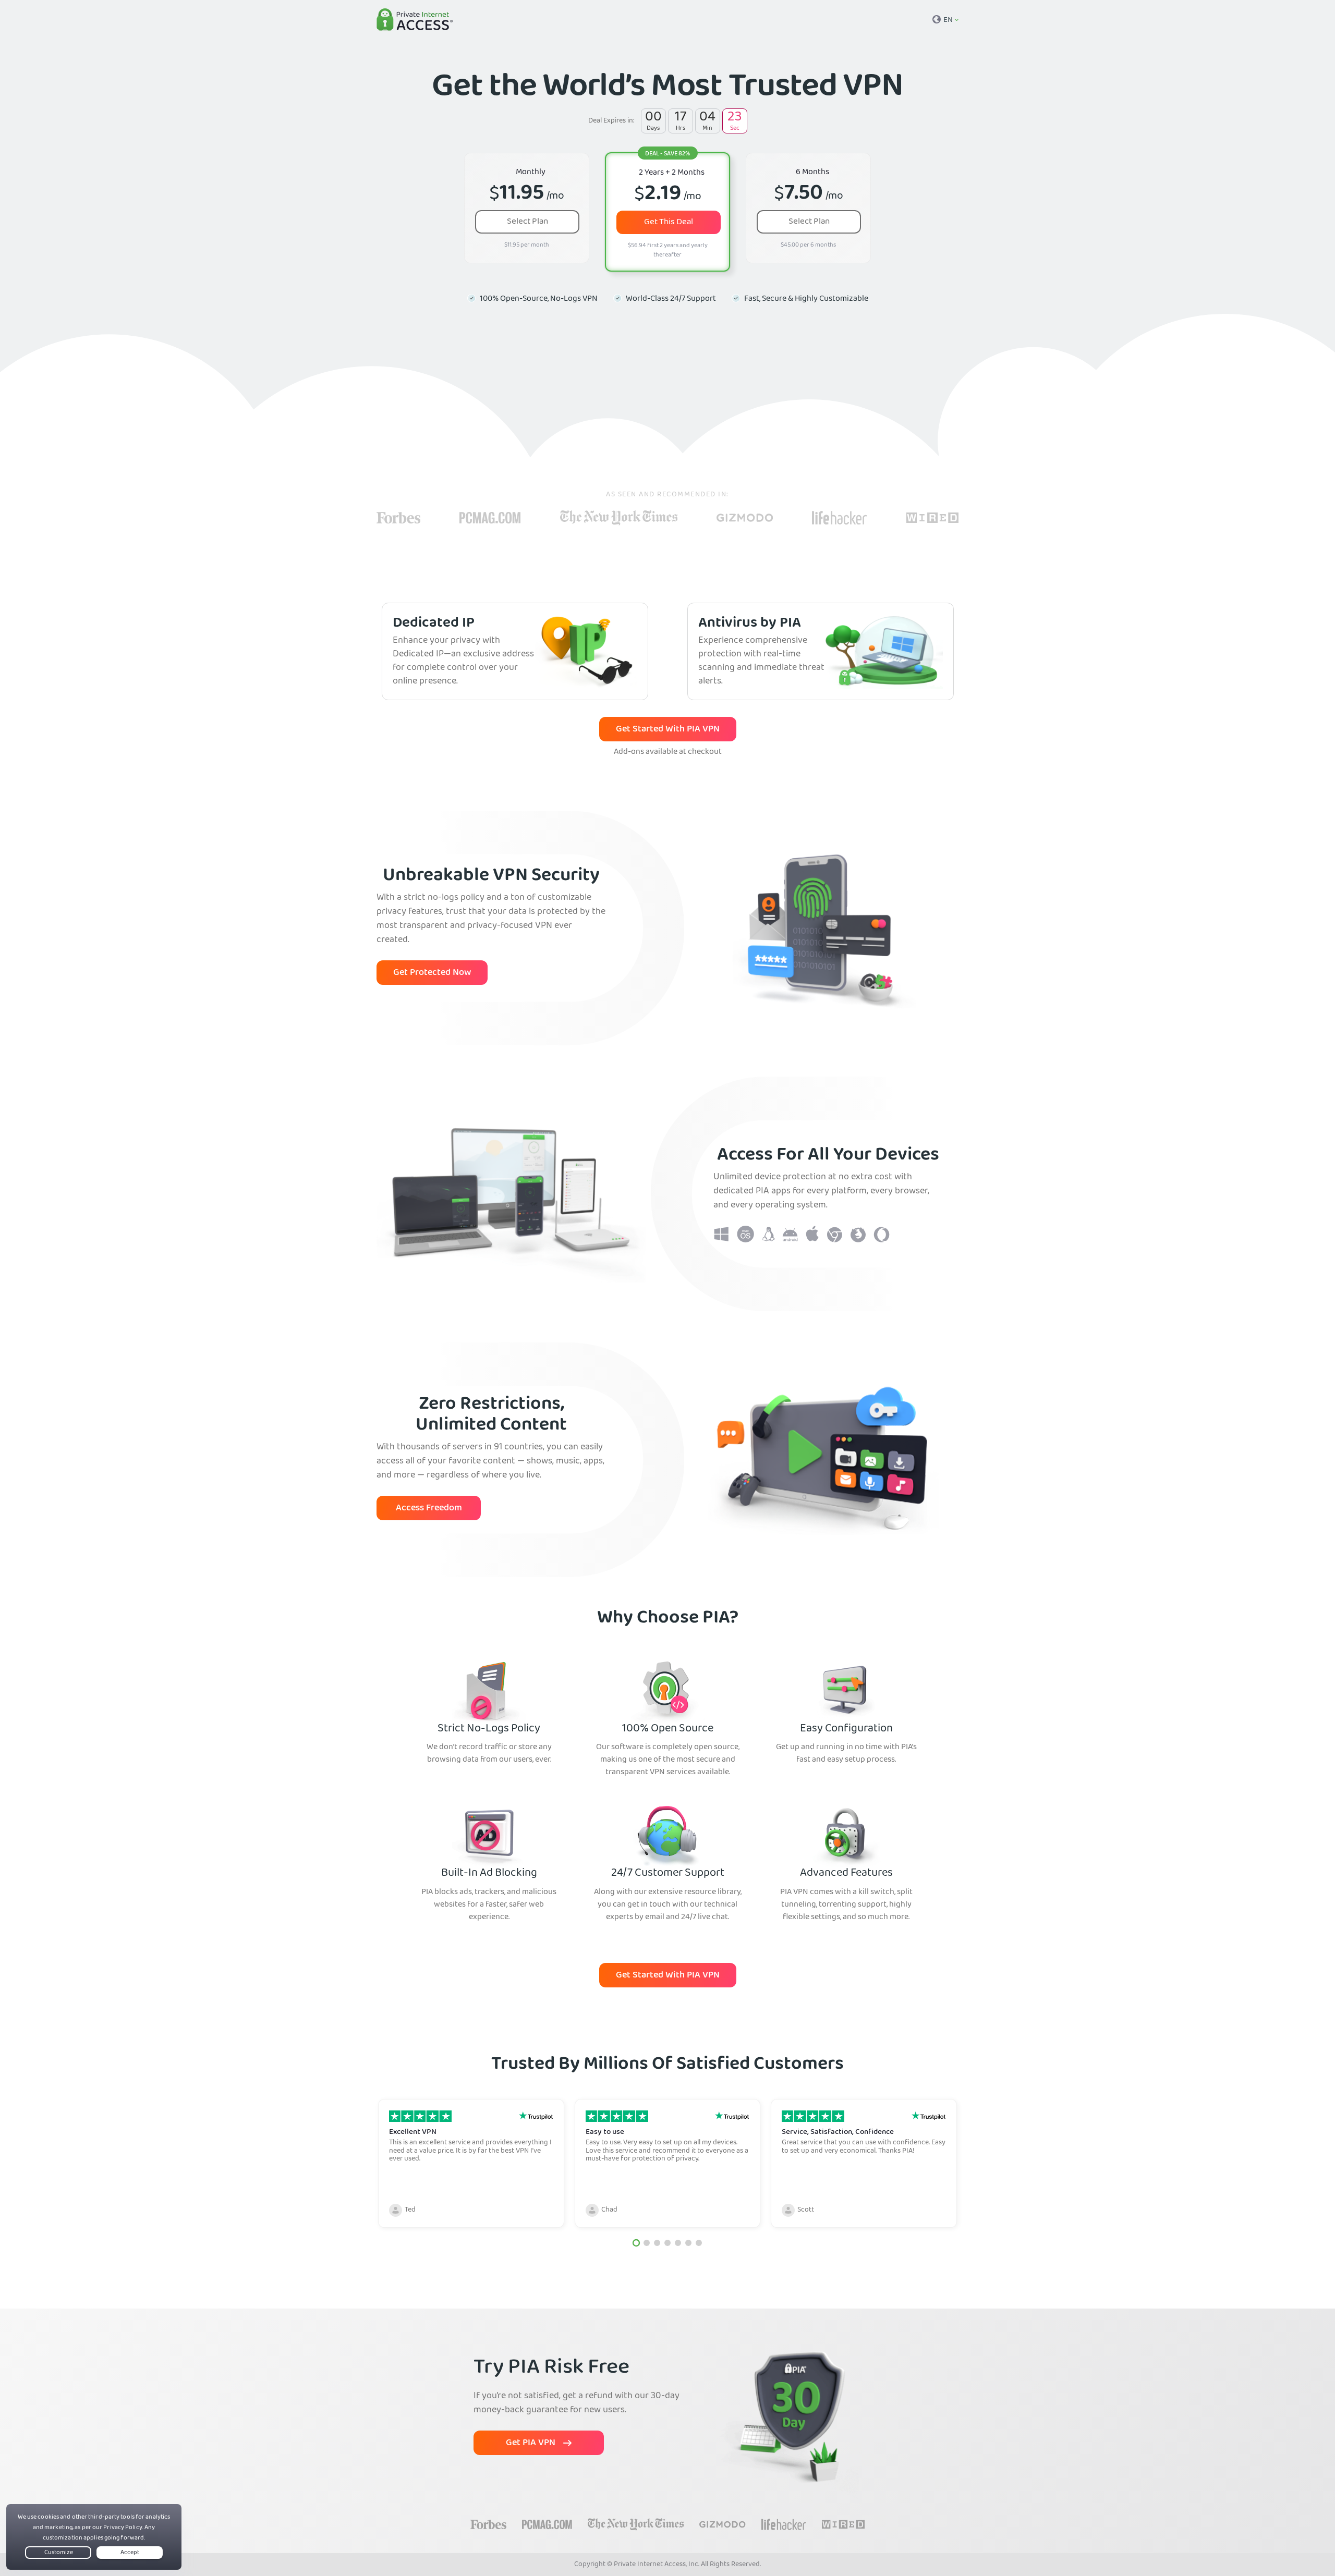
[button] (636, 2243)
